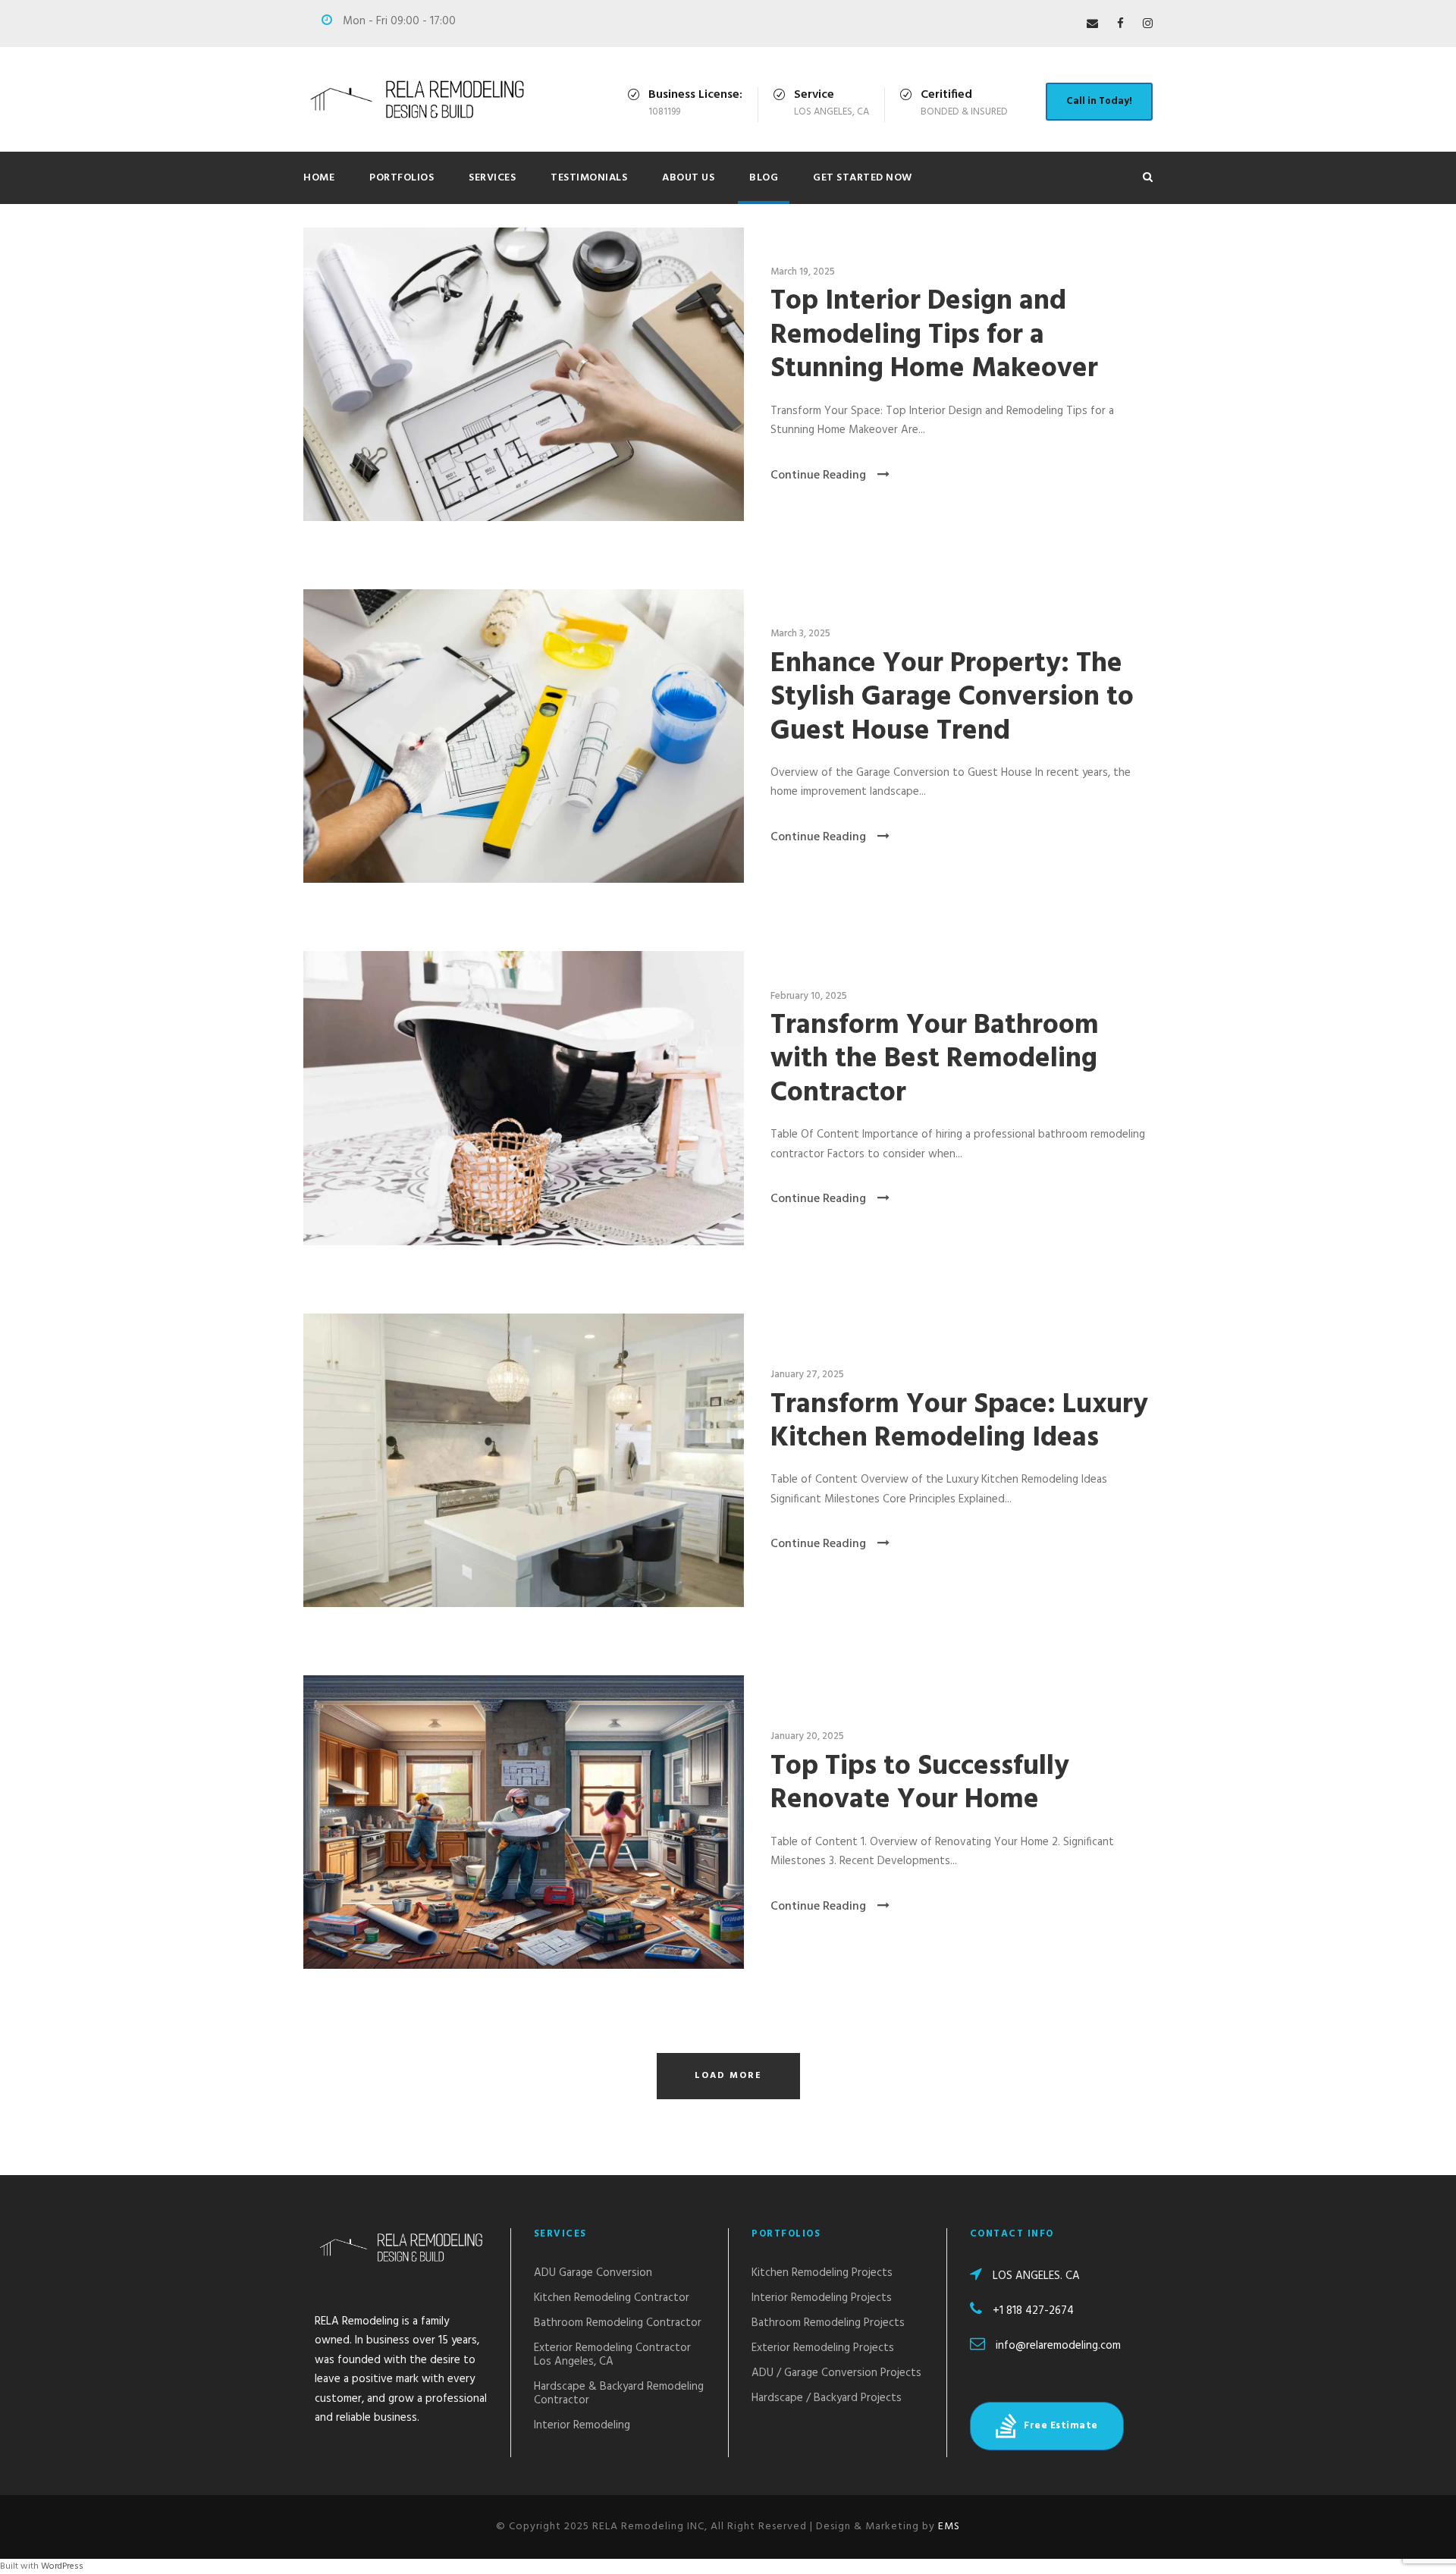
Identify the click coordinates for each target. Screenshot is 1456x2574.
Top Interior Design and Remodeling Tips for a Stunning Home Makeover (934, 335)
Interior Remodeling (582, 2425)
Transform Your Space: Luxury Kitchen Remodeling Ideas (959, 1422)
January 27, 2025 (807, 1375)
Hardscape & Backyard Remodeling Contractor (619, 2394)
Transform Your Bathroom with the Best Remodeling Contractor (935, 1059)
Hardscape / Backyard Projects (827, 2398)
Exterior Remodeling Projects (823, 2348)
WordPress (62, 2566)
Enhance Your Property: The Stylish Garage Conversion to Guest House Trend (952, 698)
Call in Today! (1099, 101)
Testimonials (589, 178)
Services (492, 178)
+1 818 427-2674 (1033, 2311)
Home (319, 178)
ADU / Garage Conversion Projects (836, 2373)
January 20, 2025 (807, 1736)
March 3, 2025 (800, 634)
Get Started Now (863, 178)
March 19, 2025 (803, 272)
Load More (728, 2076)
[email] (1092, 24)
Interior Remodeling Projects (822, 2298)
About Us (688, 178)
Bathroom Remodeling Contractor (618, 2323)
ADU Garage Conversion (593, 2273)
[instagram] (1148, 24)
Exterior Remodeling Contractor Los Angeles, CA (612, 2355)
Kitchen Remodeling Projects (822, 2273)
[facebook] (1120, 24)
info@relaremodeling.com (1058, 2346)
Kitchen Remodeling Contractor (612, 2298)
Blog (764, 178)
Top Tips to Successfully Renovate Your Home (920, 1783)
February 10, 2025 (809, 996)
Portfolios (402, 178)
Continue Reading (818, 476)
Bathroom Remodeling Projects (828, 2323)
